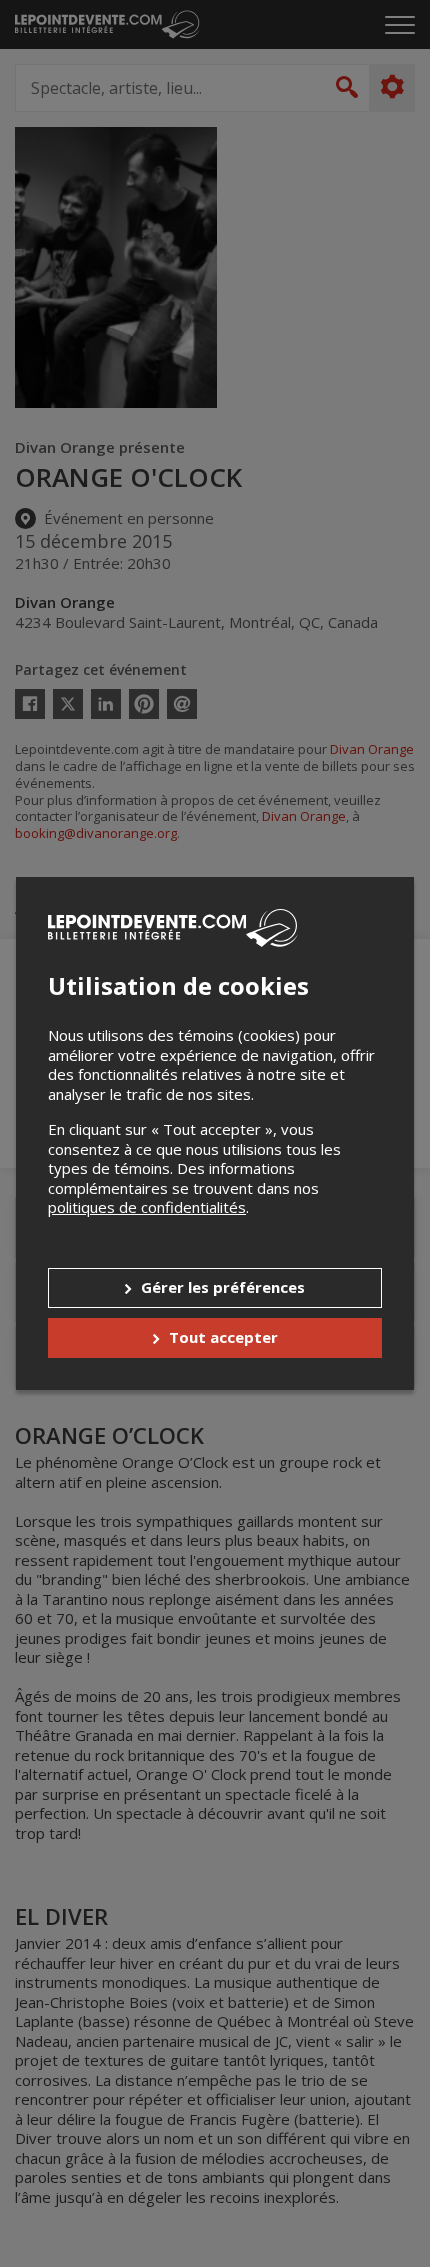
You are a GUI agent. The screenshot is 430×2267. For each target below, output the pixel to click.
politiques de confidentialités (147, 1207)
